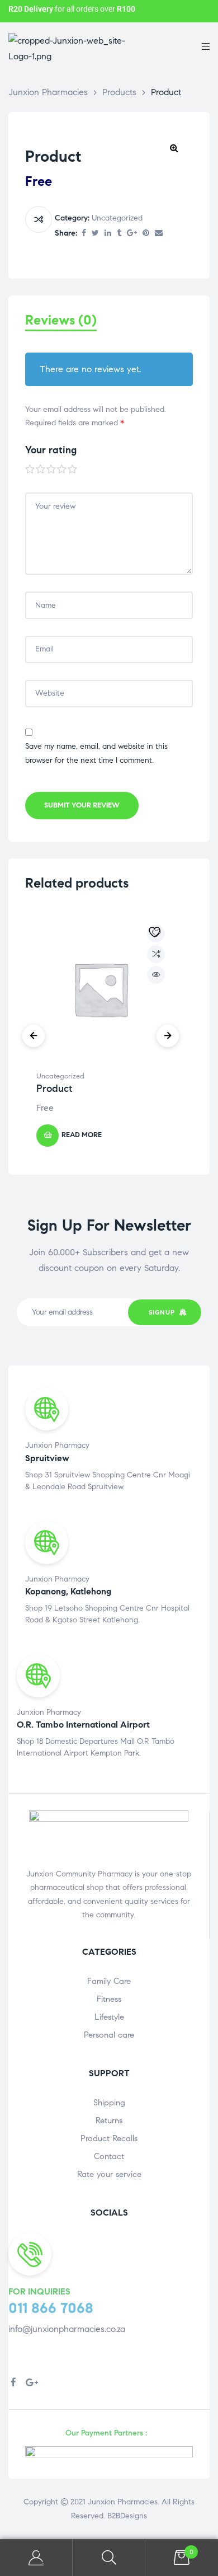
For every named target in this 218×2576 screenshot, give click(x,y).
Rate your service (109, 2174)
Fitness (109, 1999)
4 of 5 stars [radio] (62, 470)
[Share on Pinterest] (146, 234)
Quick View (156, 975)
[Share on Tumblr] (119, 234)
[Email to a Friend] (159, 234)
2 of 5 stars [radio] (41, 470)
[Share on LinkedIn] (108, 234)
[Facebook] (13, 2382)
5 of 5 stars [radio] (73, 470)
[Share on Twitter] (95, 234)
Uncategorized (117, 218)
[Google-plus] (32, 2382)
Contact (109, 2156)
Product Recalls (109, 2138)
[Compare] (39, 219)
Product (54, 1088)
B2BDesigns (126, 2516)
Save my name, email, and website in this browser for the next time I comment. (96, 753)
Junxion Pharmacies (123, 2502)
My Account (36, 2558)
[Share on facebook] (84, 234)
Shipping (109, 2103)
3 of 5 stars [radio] (51, 470)
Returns (109, 2120)
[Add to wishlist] (156, 933)
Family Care (109, 1981)
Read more (82, 1135)
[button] (174, 148)
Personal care (109, 2035)
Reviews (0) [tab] (61, 320)
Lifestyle (109, 2017)
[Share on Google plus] (132, 234)
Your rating (51, 450)
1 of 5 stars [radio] (30, 470)
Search (109, 2558)
